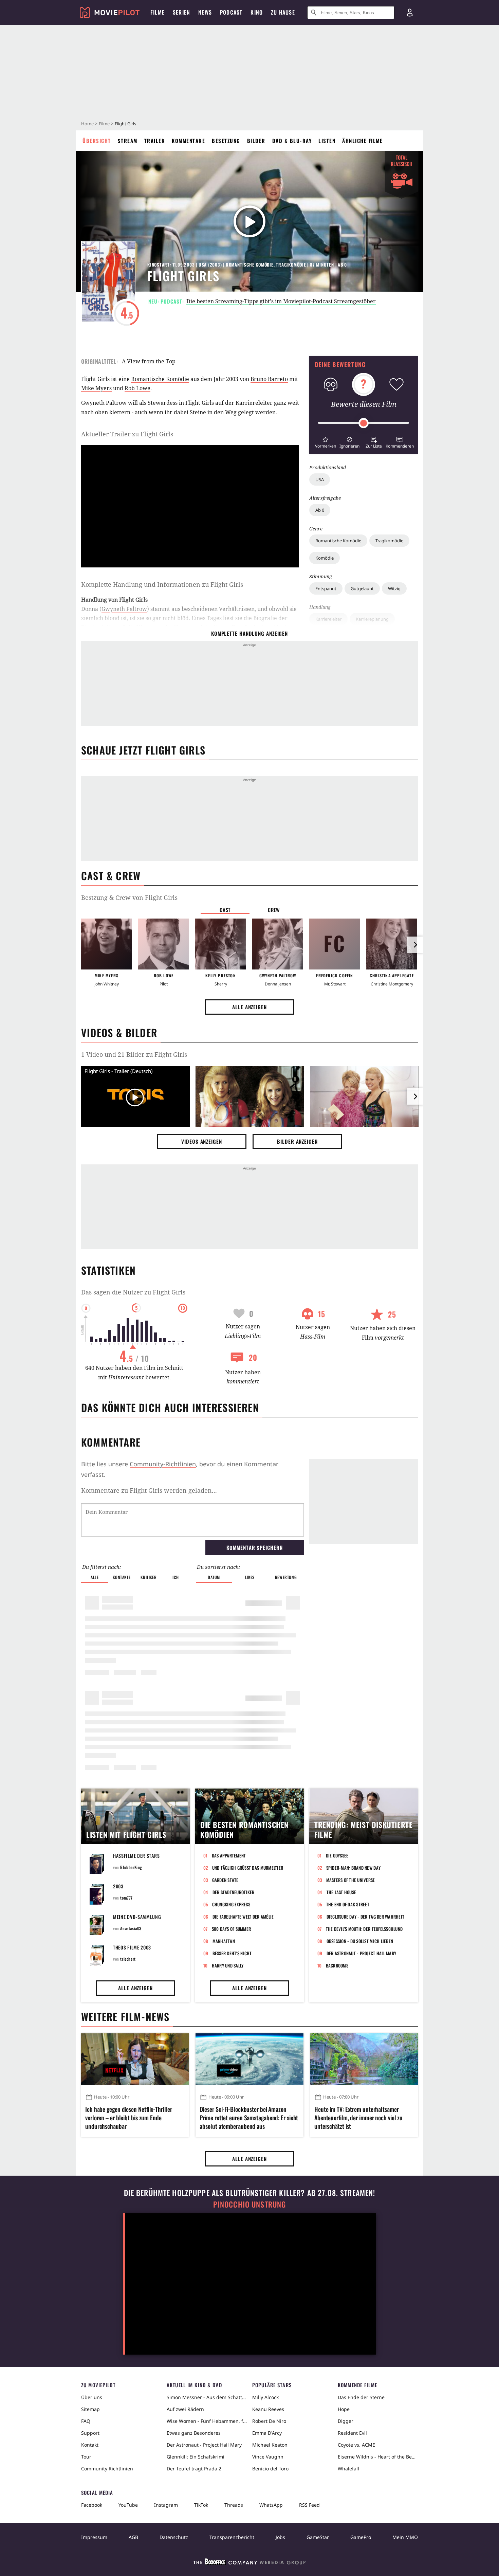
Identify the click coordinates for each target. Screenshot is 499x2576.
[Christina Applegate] (392, 944)
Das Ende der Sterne (361, 2397)
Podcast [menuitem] (231, 12)
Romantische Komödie (338, 541)
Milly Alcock (265, 2397)
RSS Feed (309, 2505)
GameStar (318, 2537)
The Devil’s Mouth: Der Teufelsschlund (364, 1929)
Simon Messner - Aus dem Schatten (207, 2397)
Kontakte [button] (122, 1577)
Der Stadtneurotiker (234, 1892)
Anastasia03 (131, 1928)
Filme (104, 124)
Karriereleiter (328, 619)
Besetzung (226, 141)
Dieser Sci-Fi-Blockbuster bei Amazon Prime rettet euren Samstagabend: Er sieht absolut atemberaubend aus (249, 2118)
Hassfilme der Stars (136, 1856)
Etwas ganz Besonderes (194, 2433)
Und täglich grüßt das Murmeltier (248, 1868)
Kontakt (90, 2445)
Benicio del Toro (270, 2469)
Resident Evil (352, 2433)
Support (90, 2433)
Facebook (92, 2505)
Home (87, 124)
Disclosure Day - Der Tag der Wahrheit (366, 1917)
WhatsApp (271, 2505)
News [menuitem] (205, 12)
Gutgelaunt (362, 588)
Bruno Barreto (269, 379)
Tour (86, 2457)
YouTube (128, 2505)
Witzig (394, 588)
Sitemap (90, 2409)
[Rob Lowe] (164, 944)
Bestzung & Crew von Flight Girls (129, 897)
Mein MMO (405, 2537)
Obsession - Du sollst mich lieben (360, 1941)
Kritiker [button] (149, 1577)
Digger (346, 2421)
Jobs (280, 2537)
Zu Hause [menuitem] (283, 12)
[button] (325, 442)
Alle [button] (95, 1577)
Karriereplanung (372, 619)
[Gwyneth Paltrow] (278, 944)
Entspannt (326, 588)
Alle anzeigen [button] (249, 1007)
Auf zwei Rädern (185, 2409)
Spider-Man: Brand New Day (354, 1868)
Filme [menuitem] (158, 12)
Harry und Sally (228, 1965)
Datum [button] (214, 1577)
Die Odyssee (337, 1855)
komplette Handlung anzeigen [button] (249, 633)
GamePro (361, 2537)
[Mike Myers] (107, 944)
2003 (118, 1886)
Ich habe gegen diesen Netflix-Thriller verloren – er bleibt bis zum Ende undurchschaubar (129, 2118)
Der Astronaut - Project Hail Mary (362, 1953)
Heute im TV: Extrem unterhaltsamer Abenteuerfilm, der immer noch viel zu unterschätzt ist (358, 2118)
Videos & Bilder (119, 1032)
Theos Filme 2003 (132, 1947)
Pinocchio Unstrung (250, 2204)
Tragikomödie (389, 541)
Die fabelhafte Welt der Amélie (243, 1917)
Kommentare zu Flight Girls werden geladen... (149, 1490)
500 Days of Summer (232, 1929)
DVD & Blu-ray (292, 141)
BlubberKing (131, 1867)
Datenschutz (174, 2537)
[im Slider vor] (415, 945)
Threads (234, 2505)
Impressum (94, 2537)
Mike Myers (96, 388)
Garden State (225, 1880)
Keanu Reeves (268, 2409)
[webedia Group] (249, 2563)
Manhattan (224, 1941)
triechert (128, 1959)
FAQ (86, 2421)
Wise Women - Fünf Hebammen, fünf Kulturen (207, 2421)
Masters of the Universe (351, 1880)
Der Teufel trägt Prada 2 (194, 2469)
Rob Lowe (137, 388)
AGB (133, 2537)
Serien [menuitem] (181, 12)
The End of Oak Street (348, 1904)
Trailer (155, 141)
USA (320, 479)
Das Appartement (229, 1855)
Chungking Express (231, 1904)
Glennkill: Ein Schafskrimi (196, 2457)
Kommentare (188, 141)
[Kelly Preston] (221, 944)
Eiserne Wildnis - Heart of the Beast (378, 2457)
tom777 (126, 1898)
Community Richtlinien (107, 2469)
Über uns (92, 2397)
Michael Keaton (270, 2445)
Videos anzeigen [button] (202, 1141)
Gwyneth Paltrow (124, 609)
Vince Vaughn (268, 2457)
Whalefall (348, 2469)
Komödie (325, 558)
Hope (344, 2409)
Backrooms (337, 1965)
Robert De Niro (269, 2421)
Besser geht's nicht (232, 1953)
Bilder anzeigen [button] (297, 1141)
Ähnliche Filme (362, 141)
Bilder (256, 141)
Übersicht (97, 141)
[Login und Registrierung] (410, 13)
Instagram (166, 2505)
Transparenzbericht (232, 2537)
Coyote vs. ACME (356, 2445)
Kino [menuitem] (257, 12)
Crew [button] (274, 910)
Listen (327, 141)
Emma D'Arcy (267, 2433)
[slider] (364, 423)
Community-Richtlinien (163, 1464)
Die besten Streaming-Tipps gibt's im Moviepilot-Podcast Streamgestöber (281, 301)
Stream (128, 141)
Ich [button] (175, 1577)
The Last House (341, 1892)
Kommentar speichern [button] (254, 1547)
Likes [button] (250, 1577)
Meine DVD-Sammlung (137, 1917)
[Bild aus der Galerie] (250, 1098)
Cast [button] (225, 910)
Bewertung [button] (286, 1577)
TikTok (201, 2505)
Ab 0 (320, 510)
